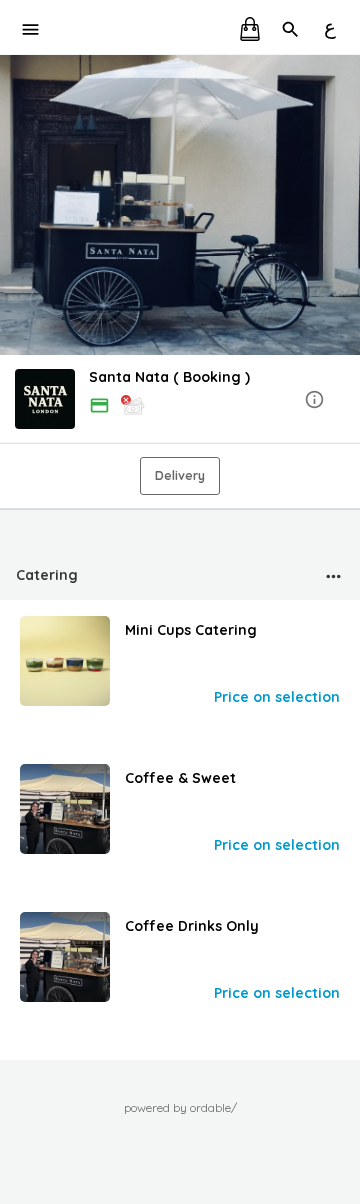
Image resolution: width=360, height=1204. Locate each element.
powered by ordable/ (180, 1107)
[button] (180, 400)
